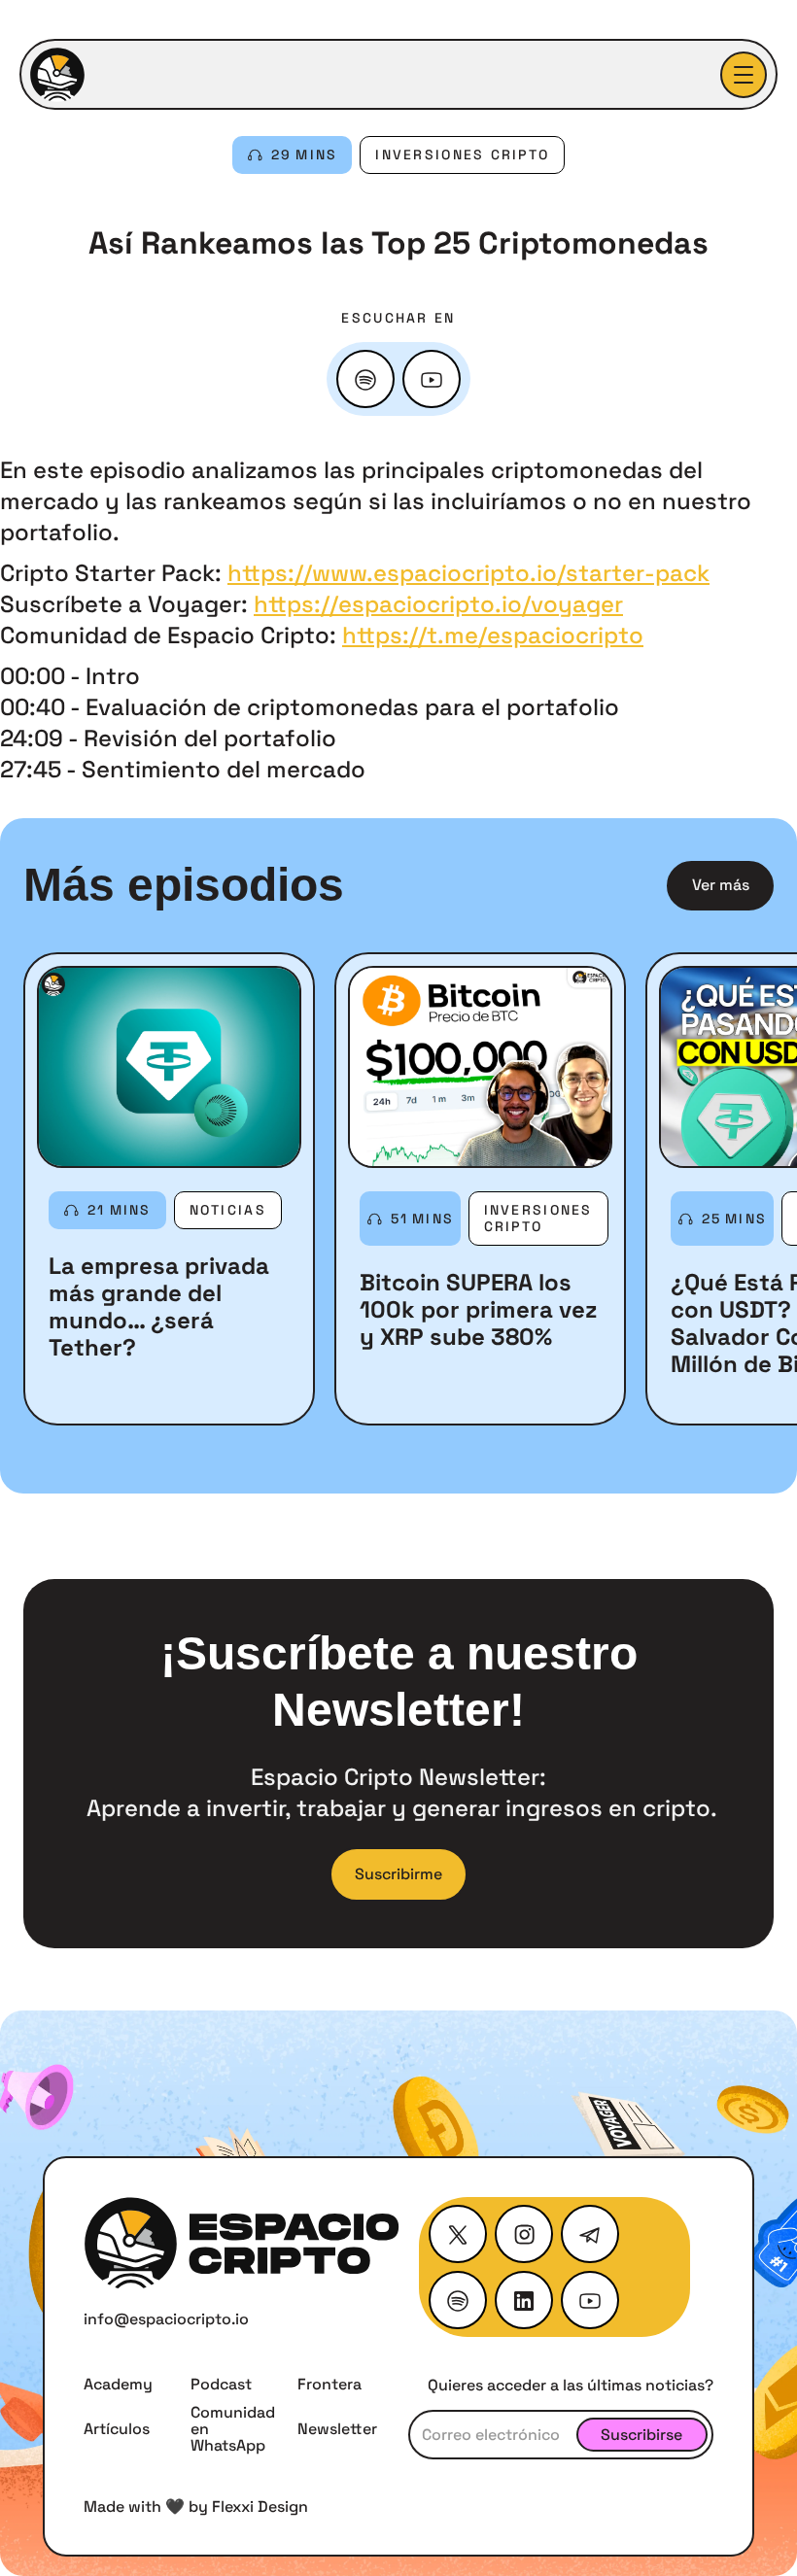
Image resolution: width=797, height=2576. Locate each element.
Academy (118, 2384)
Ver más (721, 885)
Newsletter (337, 2429)
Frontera (329, 2384)
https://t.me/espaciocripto (493, 635)
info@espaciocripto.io (166, 2319)
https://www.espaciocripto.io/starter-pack (468, 573)
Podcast (221, 2384)
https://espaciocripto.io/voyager (438, 604)
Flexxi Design (260, 2507)
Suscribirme (398, 1874)
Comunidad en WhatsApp (233, 2429)
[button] (744, 75)
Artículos (117, 2429)
